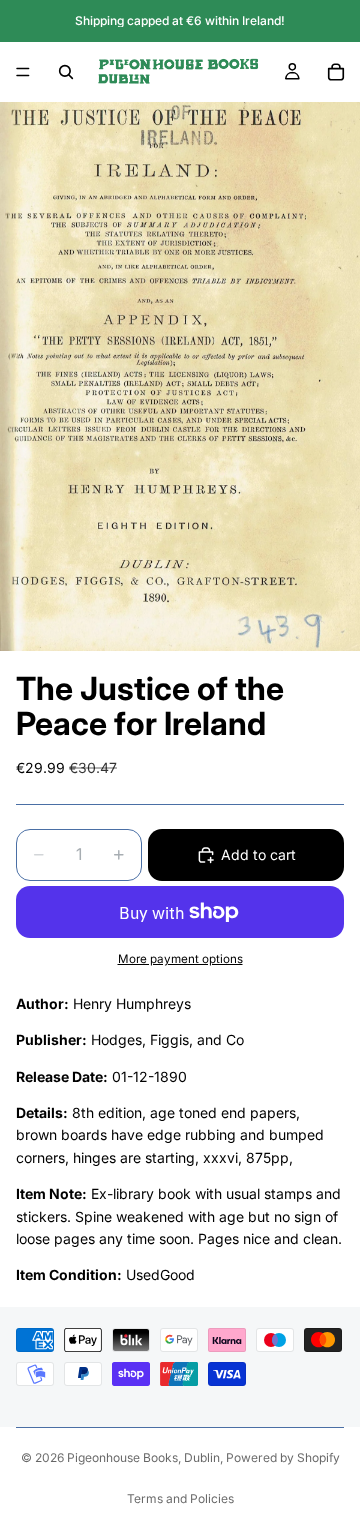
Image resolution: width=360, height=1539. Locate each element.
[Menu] (23, 72)
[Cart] (336, 72)
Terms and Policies (180, 1498)
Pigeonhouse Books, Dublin (143, 1457)
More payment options (180, 959)
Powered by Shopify (283, 1457)
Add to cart (258, 854)
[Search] (66, 72)
